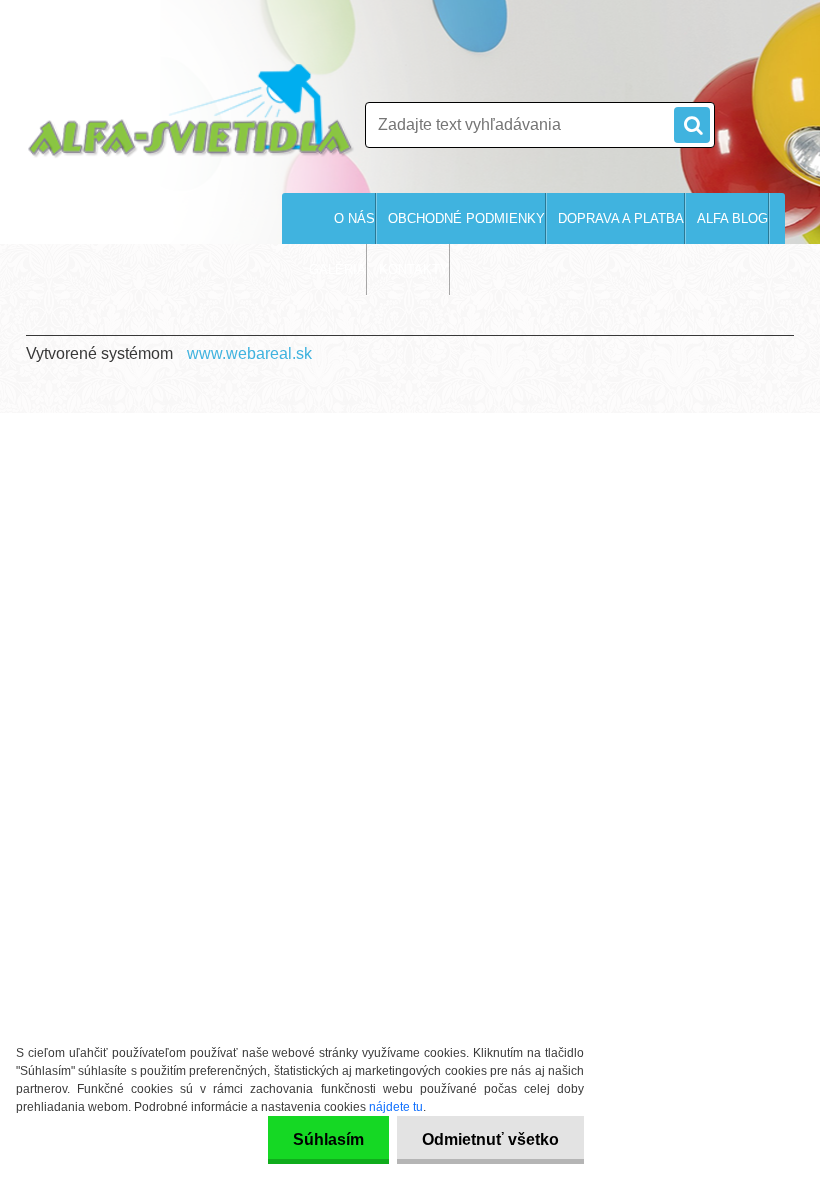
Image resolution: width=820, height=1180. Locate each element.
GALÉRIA (337, 269)
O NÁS (354, 218)
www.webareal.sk (249, 353)
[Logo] (191, 110)
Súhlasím (328, 1139)
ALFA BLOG (732, 218)
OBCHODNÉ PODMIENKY (466, 218)
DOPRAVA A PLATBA (621, 218)
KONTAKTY (414, 269)
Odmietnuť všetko (490, 1139)
